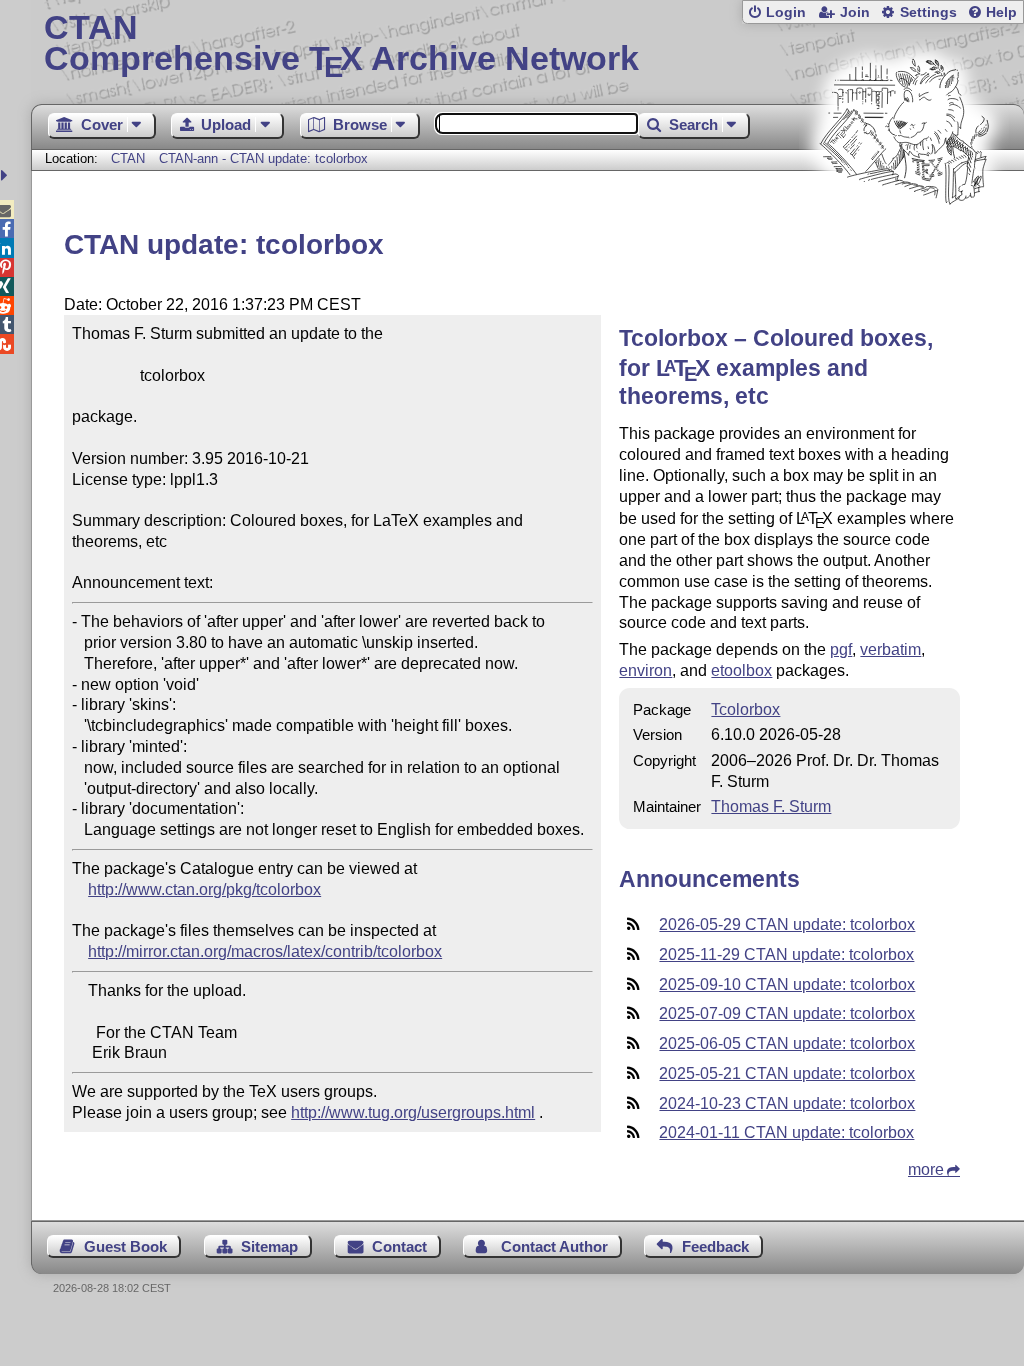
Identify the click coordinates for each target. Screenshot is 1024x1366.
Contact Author (554, 1246)
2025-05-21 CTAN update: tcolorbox (787, 1073)
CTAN (128, 158)
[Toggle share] (6, 175)
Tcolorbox (745, 709)
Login (786, 12)
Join (855, 12)
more (926, 1169)
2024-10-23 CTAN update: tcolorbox (787, 1103)
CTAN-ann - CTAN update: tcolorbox (263, 158)
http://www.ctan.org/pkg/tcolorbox (204, 889)
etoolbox (741, 670)
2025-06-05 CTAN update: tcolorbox (787, 1043)
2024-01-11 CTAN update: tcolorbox (786, 1132)
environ (645, 670)
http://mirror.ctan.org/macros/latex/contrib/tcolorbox (265, 951)
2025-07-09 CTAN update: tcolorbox (787, 1013)
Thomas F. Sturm (771, 806)
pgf (841, 649)
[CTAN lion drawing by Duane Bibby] (904, 242)
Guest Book (125, 1246)
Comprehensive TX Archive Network (341, 45)
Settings (928, 12)
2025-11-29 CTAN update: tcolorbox (786, 954)
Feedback (715, 1246)
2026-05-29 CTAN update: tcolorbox (787, 924)
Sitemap (269, 1246)
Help (1001, 12)
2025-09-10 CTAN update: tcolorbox (787, 984)
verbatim (890, 649)
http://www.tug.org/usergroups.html (413, 1112)
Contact (399, 1246)
